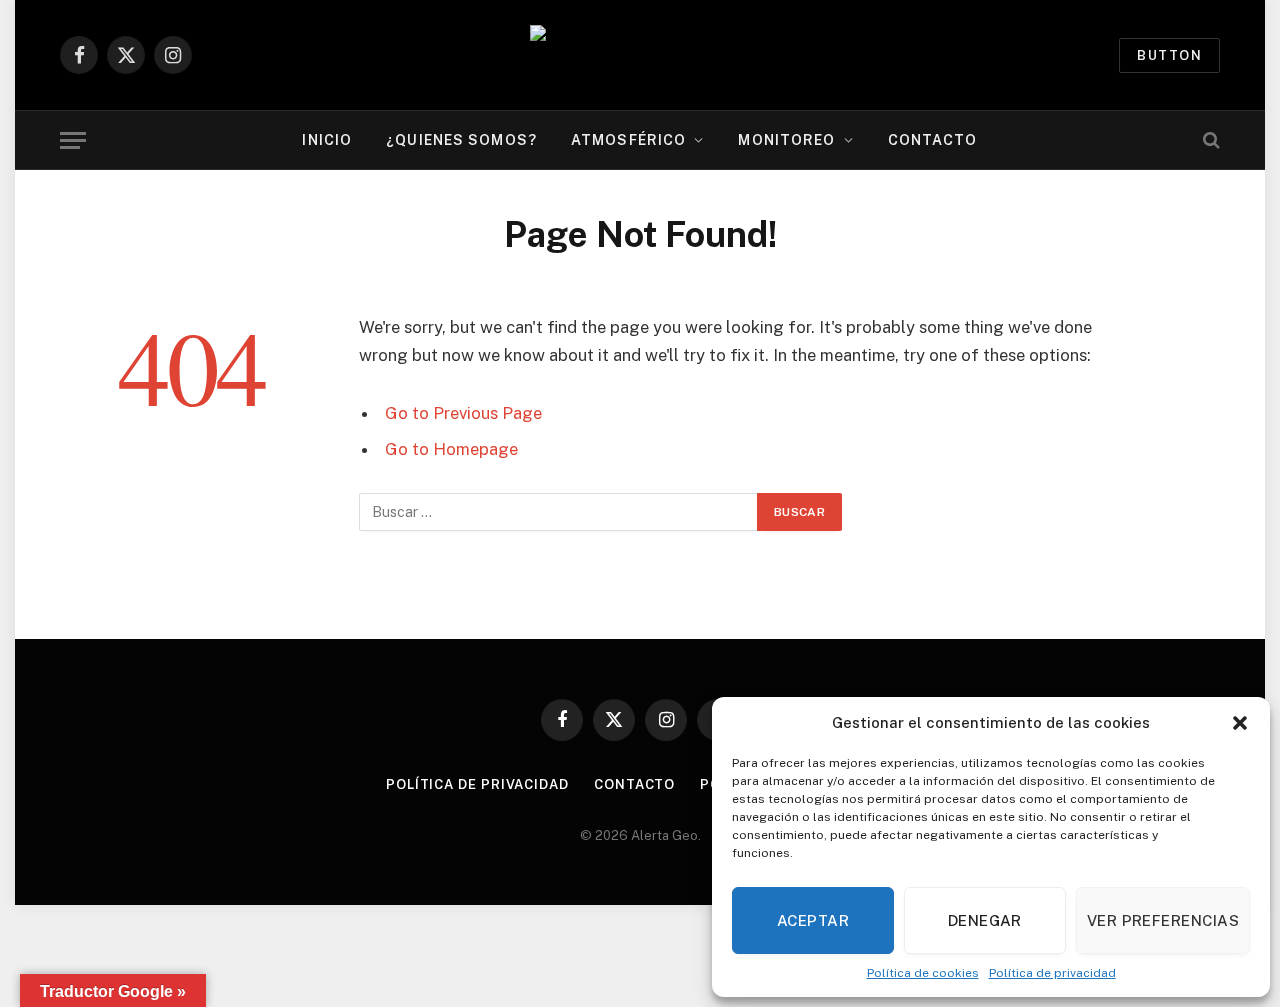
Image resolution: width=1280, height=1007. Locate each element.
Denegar (985, 920)
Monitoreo (786, 140)
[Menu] (73, 140)
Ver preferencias (1163, 920)
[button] (1240, 723)
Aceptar (813, 920)
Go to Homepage (451, 449)
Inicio (327, 140)
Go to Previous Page (463, 413)
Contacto (933, 140)
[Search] (1209, 140)
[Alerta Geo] (640, 55)
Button (1169, 55)
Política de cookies (923, 973)
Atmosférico (628, 140)
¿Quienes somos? (461, 140)
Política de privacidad (1052, 973)
